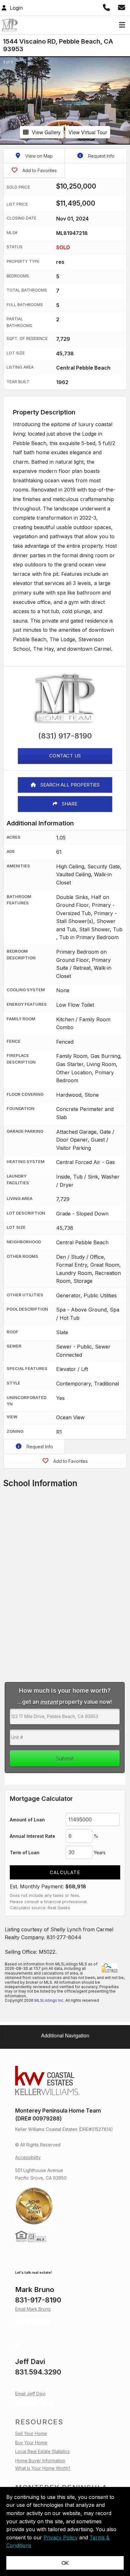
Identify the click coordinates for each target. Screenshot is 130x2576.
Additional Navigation (65, 2035)
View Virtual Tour (88, 132)
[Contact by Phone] (107, 7)
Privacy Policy (61, 2537)
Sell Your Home (31, 2433)
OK (65, 2563)
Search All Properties (69, 785)
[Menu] (121, 25)
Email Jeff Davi (30, 2394)
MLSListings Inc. (49, 2000)
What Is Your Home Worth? (43, 2468)
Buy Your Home (31, 2443)
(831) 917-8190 (65, 736)
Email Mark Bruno (33, 2309)
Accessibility (28, 2157)
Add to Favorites (39, 170)
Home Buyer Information (40, 2461)
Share (69, 804)
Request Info (101, 156)
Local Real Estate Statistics (42, 2451)
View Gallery (46, 132)
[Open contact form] (123, 7)
